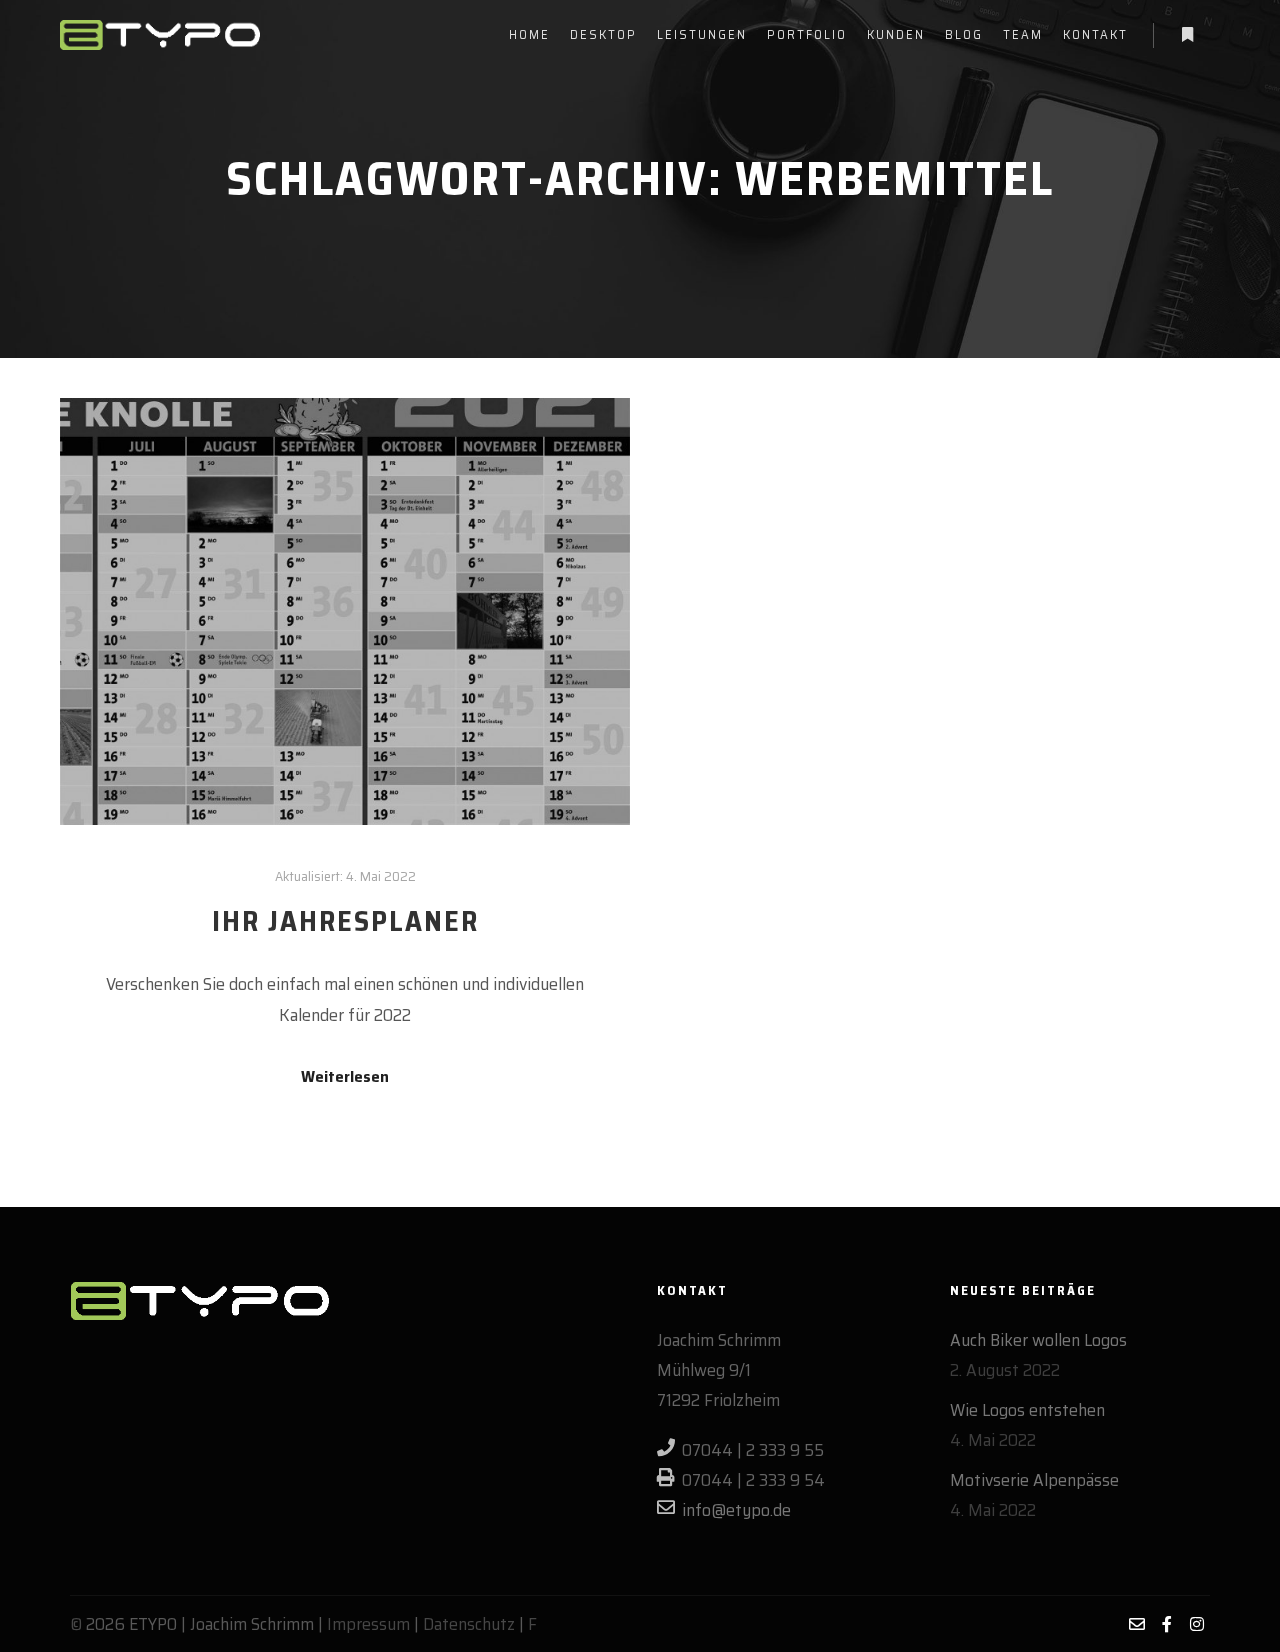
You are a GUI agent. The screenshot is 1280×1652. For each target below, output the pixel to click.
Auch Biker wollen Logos (1038, 1340)
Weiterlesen (345, 1077)
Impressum (368, 1624)
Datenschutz (469, 1624)
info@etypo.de (736, 1510)
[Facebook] (1167, 1624)
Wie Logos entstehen (1027, 1410)
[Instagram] (1197, 1624)
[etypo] (160, 35)
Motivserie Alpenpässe (1034, 1480)
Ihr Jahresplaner (345, 921)
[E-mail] (1137, 1624)
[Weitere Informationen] (1187, 35)
